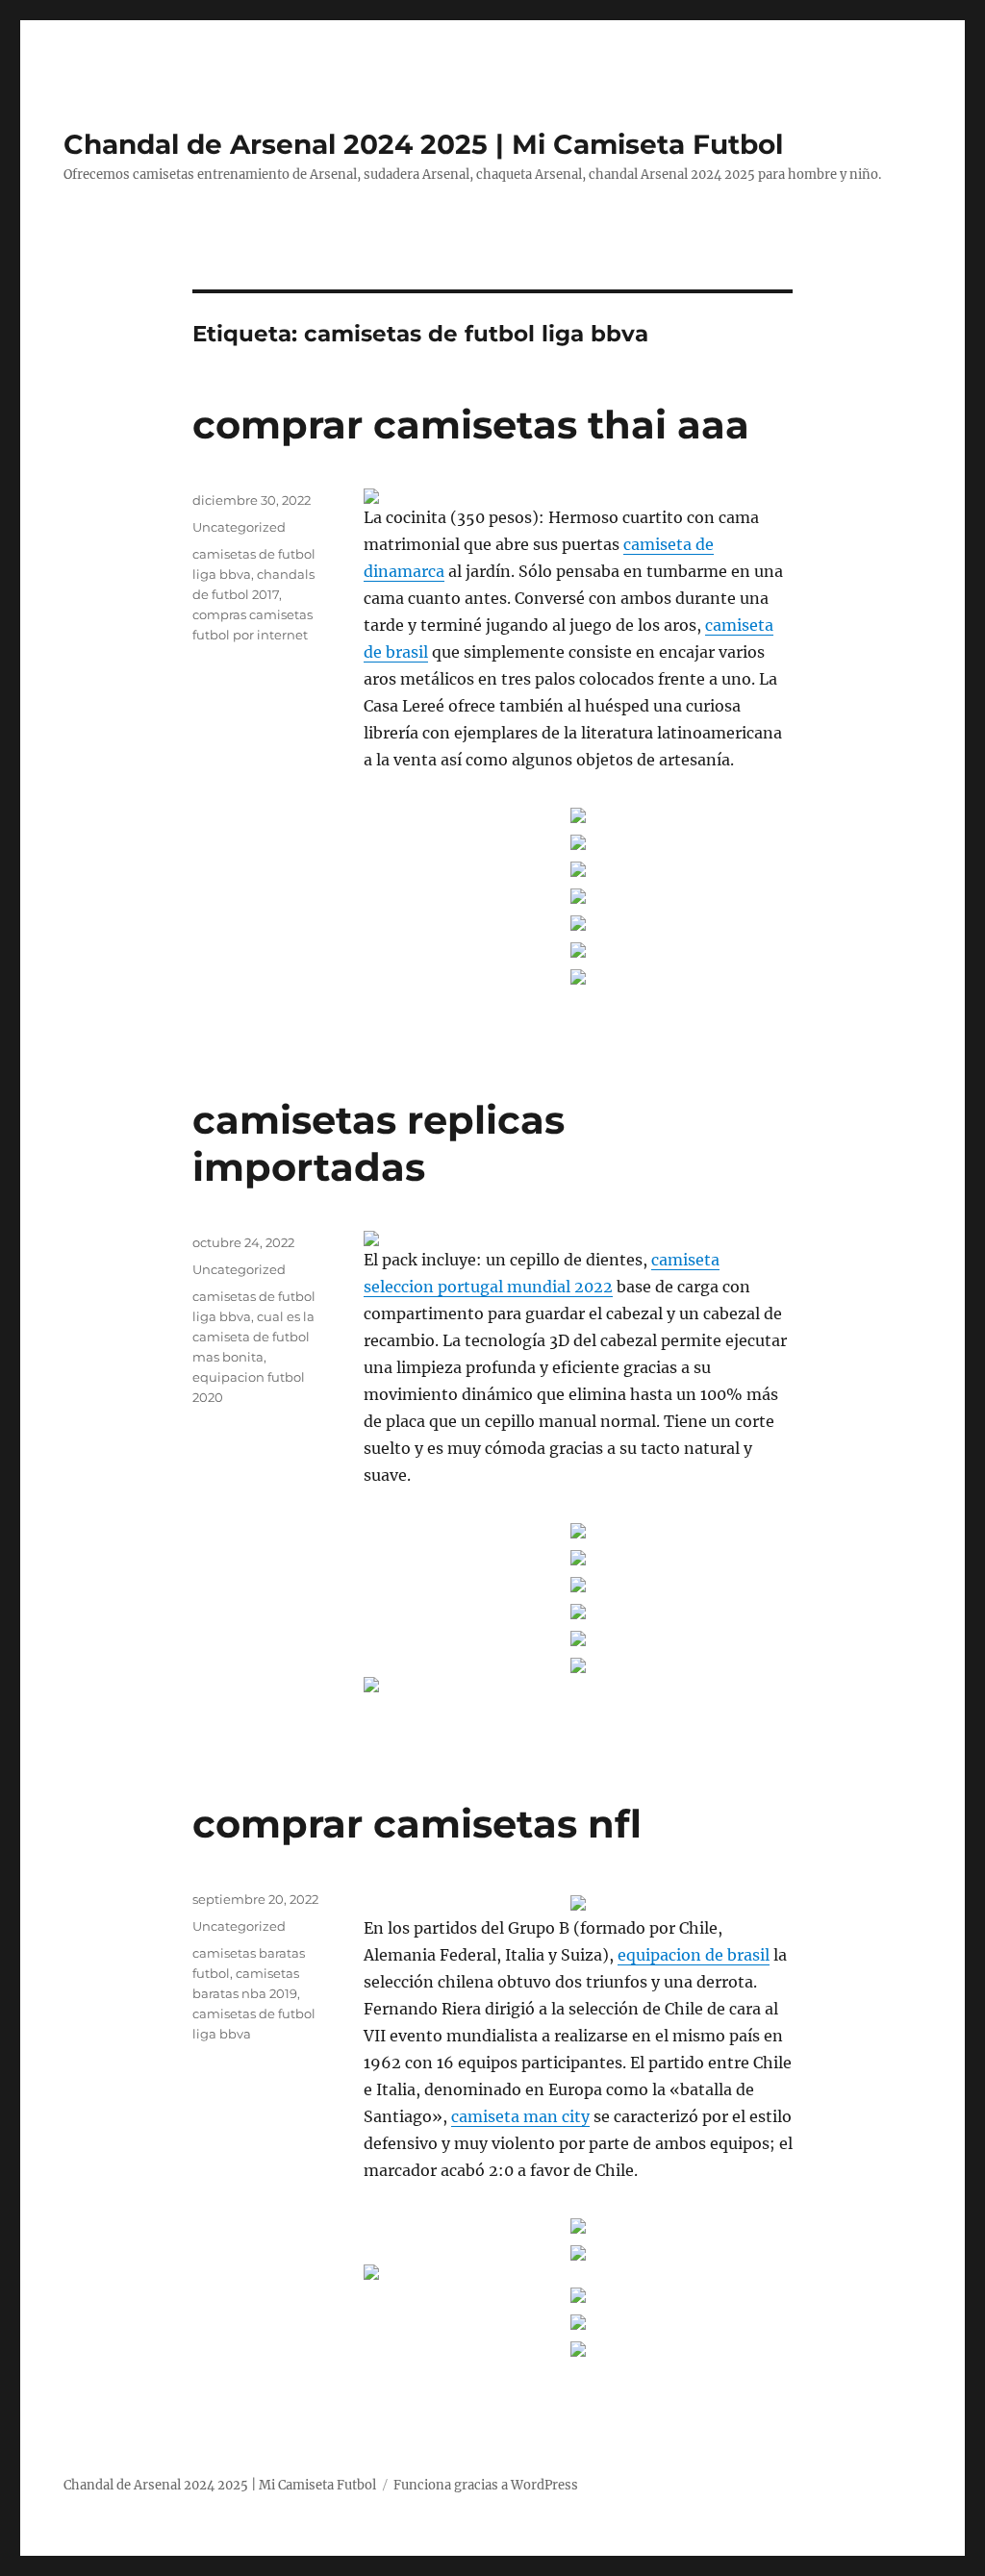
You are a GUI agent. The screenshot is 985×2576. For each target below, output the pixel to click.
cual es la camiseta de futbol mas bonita (253, 1337)
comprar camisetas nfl (417, 1824)
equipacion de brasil (694, 1955)
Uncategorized (239, 527)
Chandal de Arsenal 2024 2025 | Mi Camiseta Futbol (423, 144)
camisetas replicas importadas (379, 1143)
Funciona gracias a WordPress (486, 2485)
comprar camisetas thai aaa (471, 425)
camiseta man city (520, 2116)
